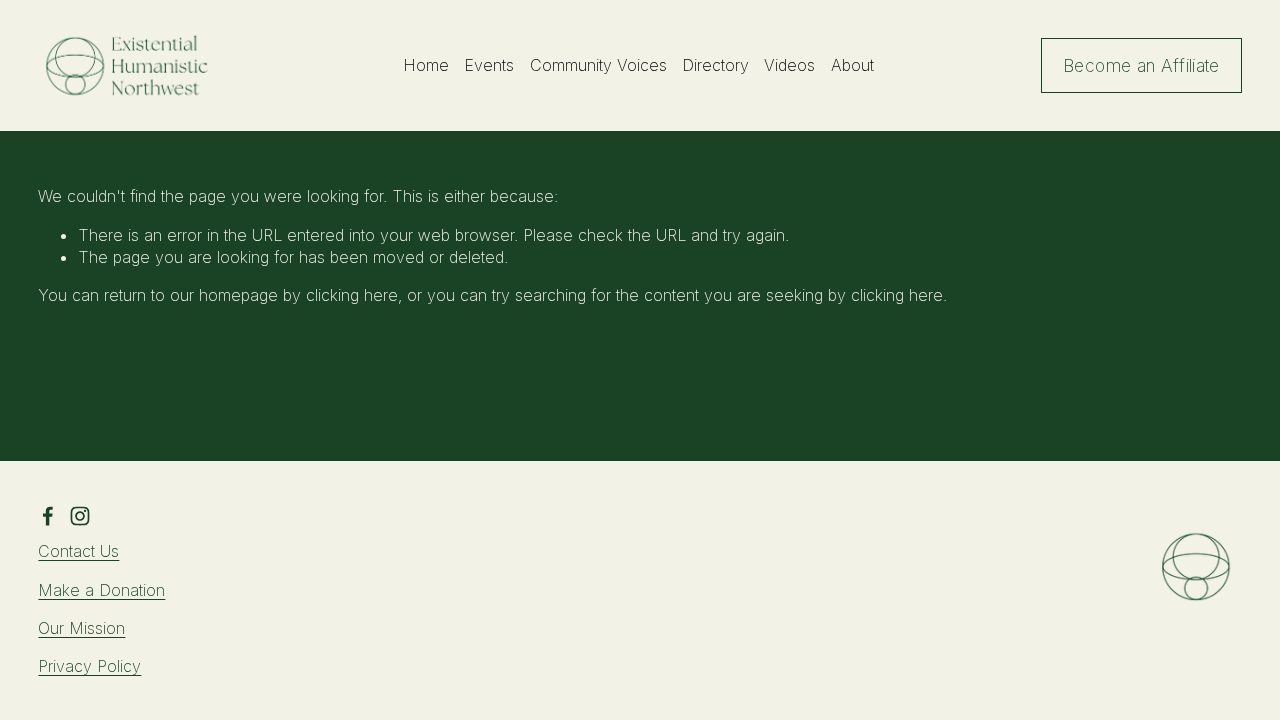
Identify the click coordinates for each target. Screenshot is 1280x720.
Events (489, 65)
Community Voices (598, 65)
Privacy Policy (89, 666)
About (852, 65)
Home (426, 65)
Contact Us (78, 551)
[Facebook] (48, 516)
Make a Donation (101, 590)
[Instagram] (80, 516)
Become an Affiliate (1141, 65)
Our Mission (81, 628)
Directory (715, 65)
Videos (789, 65)
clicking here (352, 295)
